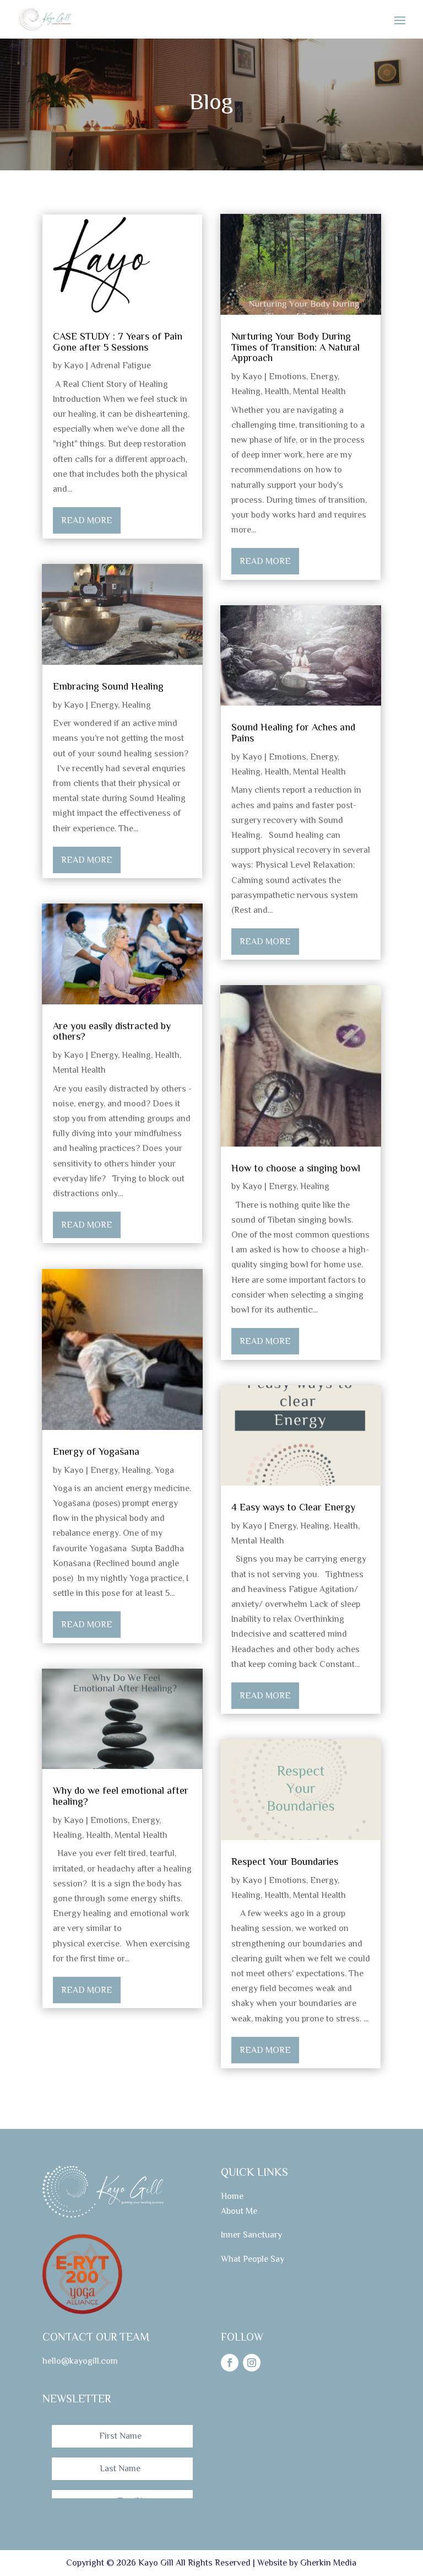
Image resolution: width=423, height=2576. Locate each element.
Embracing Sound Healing (108, 686)
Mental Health (79, 1070)
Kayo (74, 365)
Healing (136, 705)
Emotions (109, 1820)
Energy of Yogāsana (96, 1451)
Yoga (164, 1470)
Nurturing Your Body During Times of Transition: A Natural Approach (295, 347)
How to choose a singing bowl (296, 1168)
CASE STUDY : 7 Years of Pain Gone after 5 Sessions (118, 342)
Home (232, 2196)
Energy (104, 705)
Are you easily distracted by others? (112, 1031)
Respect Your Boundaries (285, 1862)
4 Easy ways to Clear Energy (293, 1507)
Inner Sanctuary (251, 2235)
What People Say (253, 2259)
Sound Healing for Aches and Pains (293, 733)
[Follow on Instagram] (252, 2363)
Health (167, 1055)
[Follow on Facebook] (230, 2363)
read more (87, 520)
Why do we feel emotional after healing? (121, 1796)
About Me (239, 2211)
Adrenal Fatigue (121, 365)
